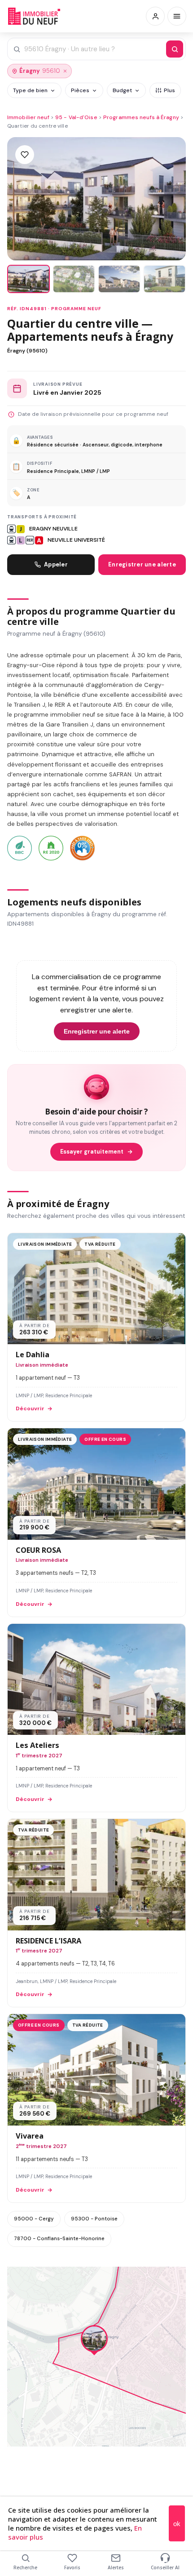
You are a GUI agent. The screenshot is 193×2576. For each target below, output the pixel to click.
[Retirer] (65, 71)
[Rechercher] (175, 49)
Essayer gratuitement (92, 1152)
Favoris (72, 2567)
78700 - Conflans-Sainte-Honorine (59, 2238)
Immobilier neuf (28, 117)
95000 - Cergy (34, 2219)
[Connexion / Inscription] (155, 16)
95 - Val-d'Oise (76, 117)
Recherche (25, 2567)
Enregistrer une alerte (142, 564)
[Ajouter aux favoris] (25, 155)
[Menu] (177, 16)
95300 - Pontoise (94, 2219)
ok (177, 2524)
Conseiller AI (165, 2567)
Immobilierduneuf (35, 16)
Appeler (56, 564)
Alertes (116, 2567)
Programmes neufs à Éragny (141, 117)
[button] (94, 2341)
